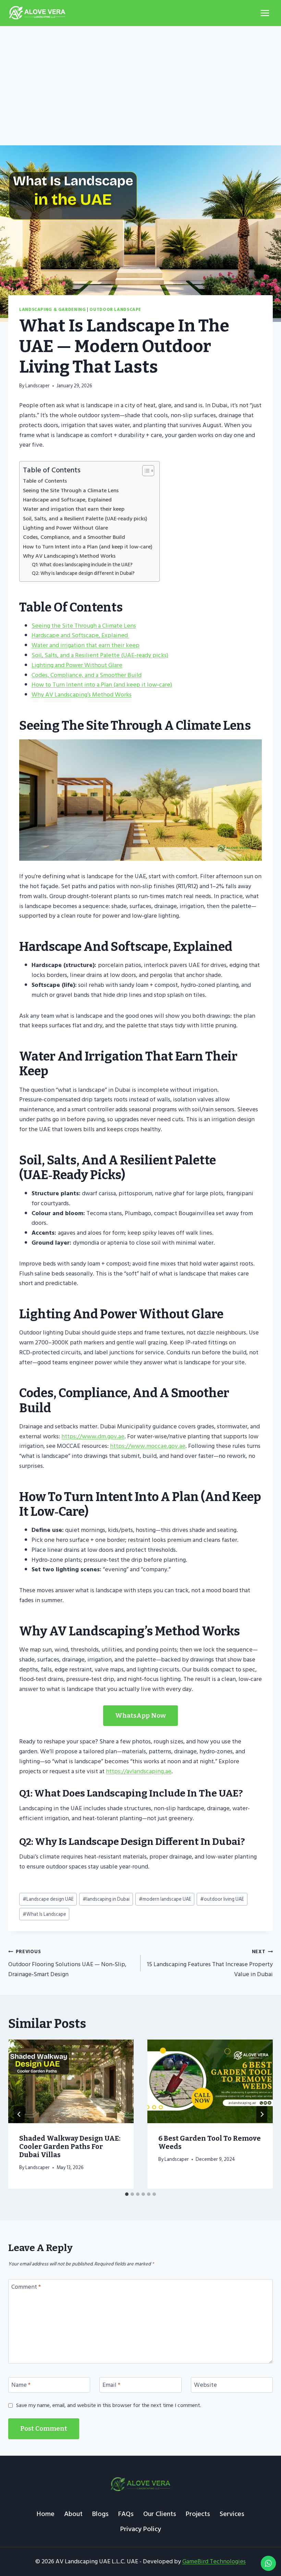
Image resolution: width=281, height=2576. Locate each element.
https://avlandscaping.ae (139, 1771)
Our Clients (160, 2514)
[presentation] (71, 2081)
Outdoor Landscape (115, 310)
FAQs (126, 2514)
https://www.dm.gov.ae (93, 1436)
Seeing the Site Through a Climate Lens (71, 491)
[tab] (127, 2194)
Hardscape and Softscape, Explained (68, 500)
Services (232, 2514)
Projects (198, 2514)
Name (21, 2386)
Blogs (100, 2514)
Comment (26, 2287)
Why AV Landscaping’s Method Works (69, 556)
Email (111, 2386)
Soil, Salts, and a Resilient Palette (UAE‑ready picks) (85, 519)
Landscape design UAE (48, 1899)
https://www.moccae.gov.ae (148, 1446)
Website (205, 2386)
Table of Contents (45, 481)
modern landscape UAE (165, 1899)
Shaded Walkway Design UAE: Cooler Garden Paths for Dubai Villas (70, 2146)
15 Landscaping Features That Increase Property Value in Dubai (210, 1963)
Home (46, 2514)
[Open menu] (265, 13)
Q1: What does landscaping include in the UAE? (82, 565)
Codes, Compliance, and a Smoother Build (74, 537)
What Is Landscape (44, 1914)
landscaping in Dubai (106, 1899)
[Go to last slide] (19, 2114)
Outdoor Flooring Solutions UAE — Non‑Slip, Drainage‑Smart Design (67, 1963)
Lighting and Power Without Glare (65, 528)
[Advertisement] (140, 77)
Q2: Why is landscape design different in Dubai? (83, 573)
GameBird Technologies (214, 2561)
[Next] (262, 2114)
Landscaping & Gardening (53, 310)
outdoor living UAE (222, 1899)
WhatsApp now (140, 1715)
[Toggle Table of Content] (145, 471)
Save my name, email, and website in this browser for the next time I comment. (109, 2405)
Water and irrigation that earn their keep (74, 509)
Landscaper (38, 386)
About (73, 2514)
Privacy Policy (141, 2529)
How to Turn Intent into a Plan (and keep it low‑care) (88, 547)
